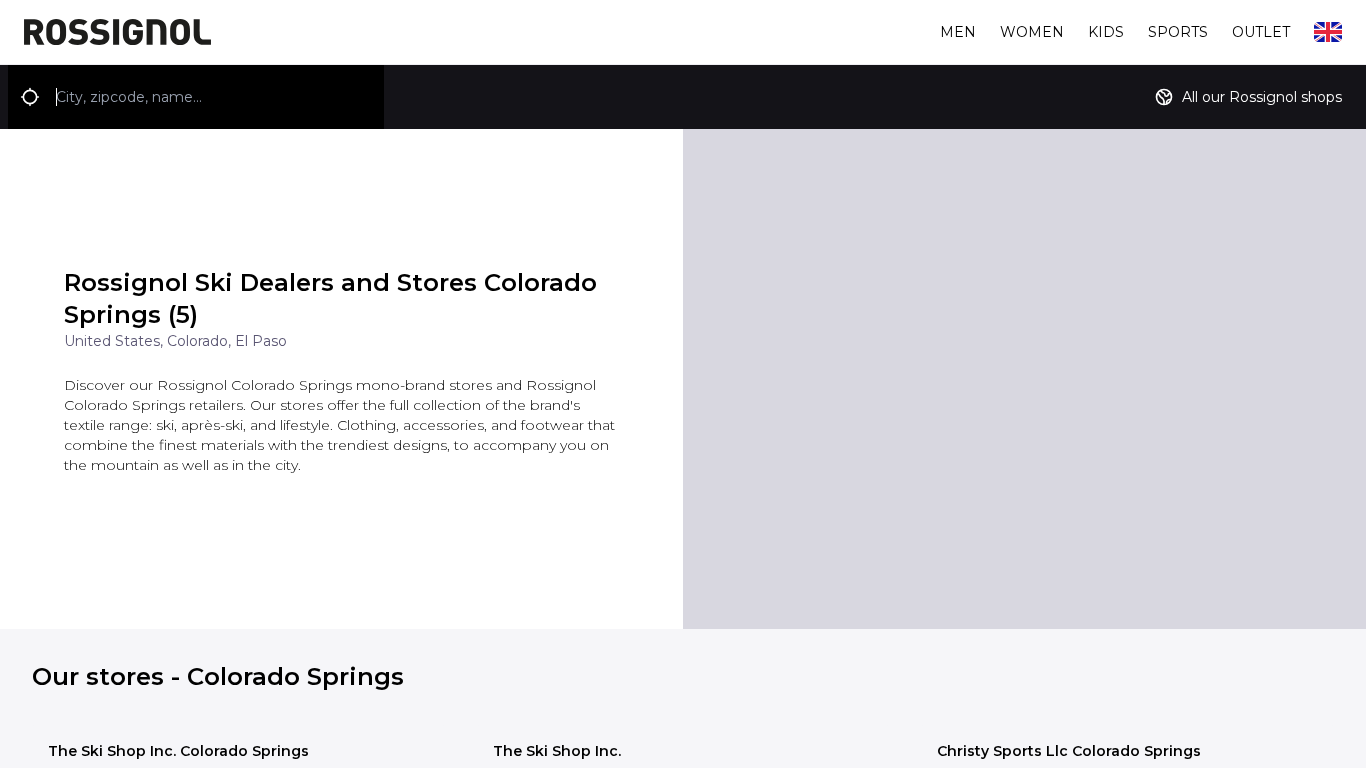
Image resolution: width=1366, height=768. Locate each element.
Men (958, 32)
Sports (1178, 32)
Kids (1106, 32)
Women (1032, 32)
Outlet (1261, 32)
